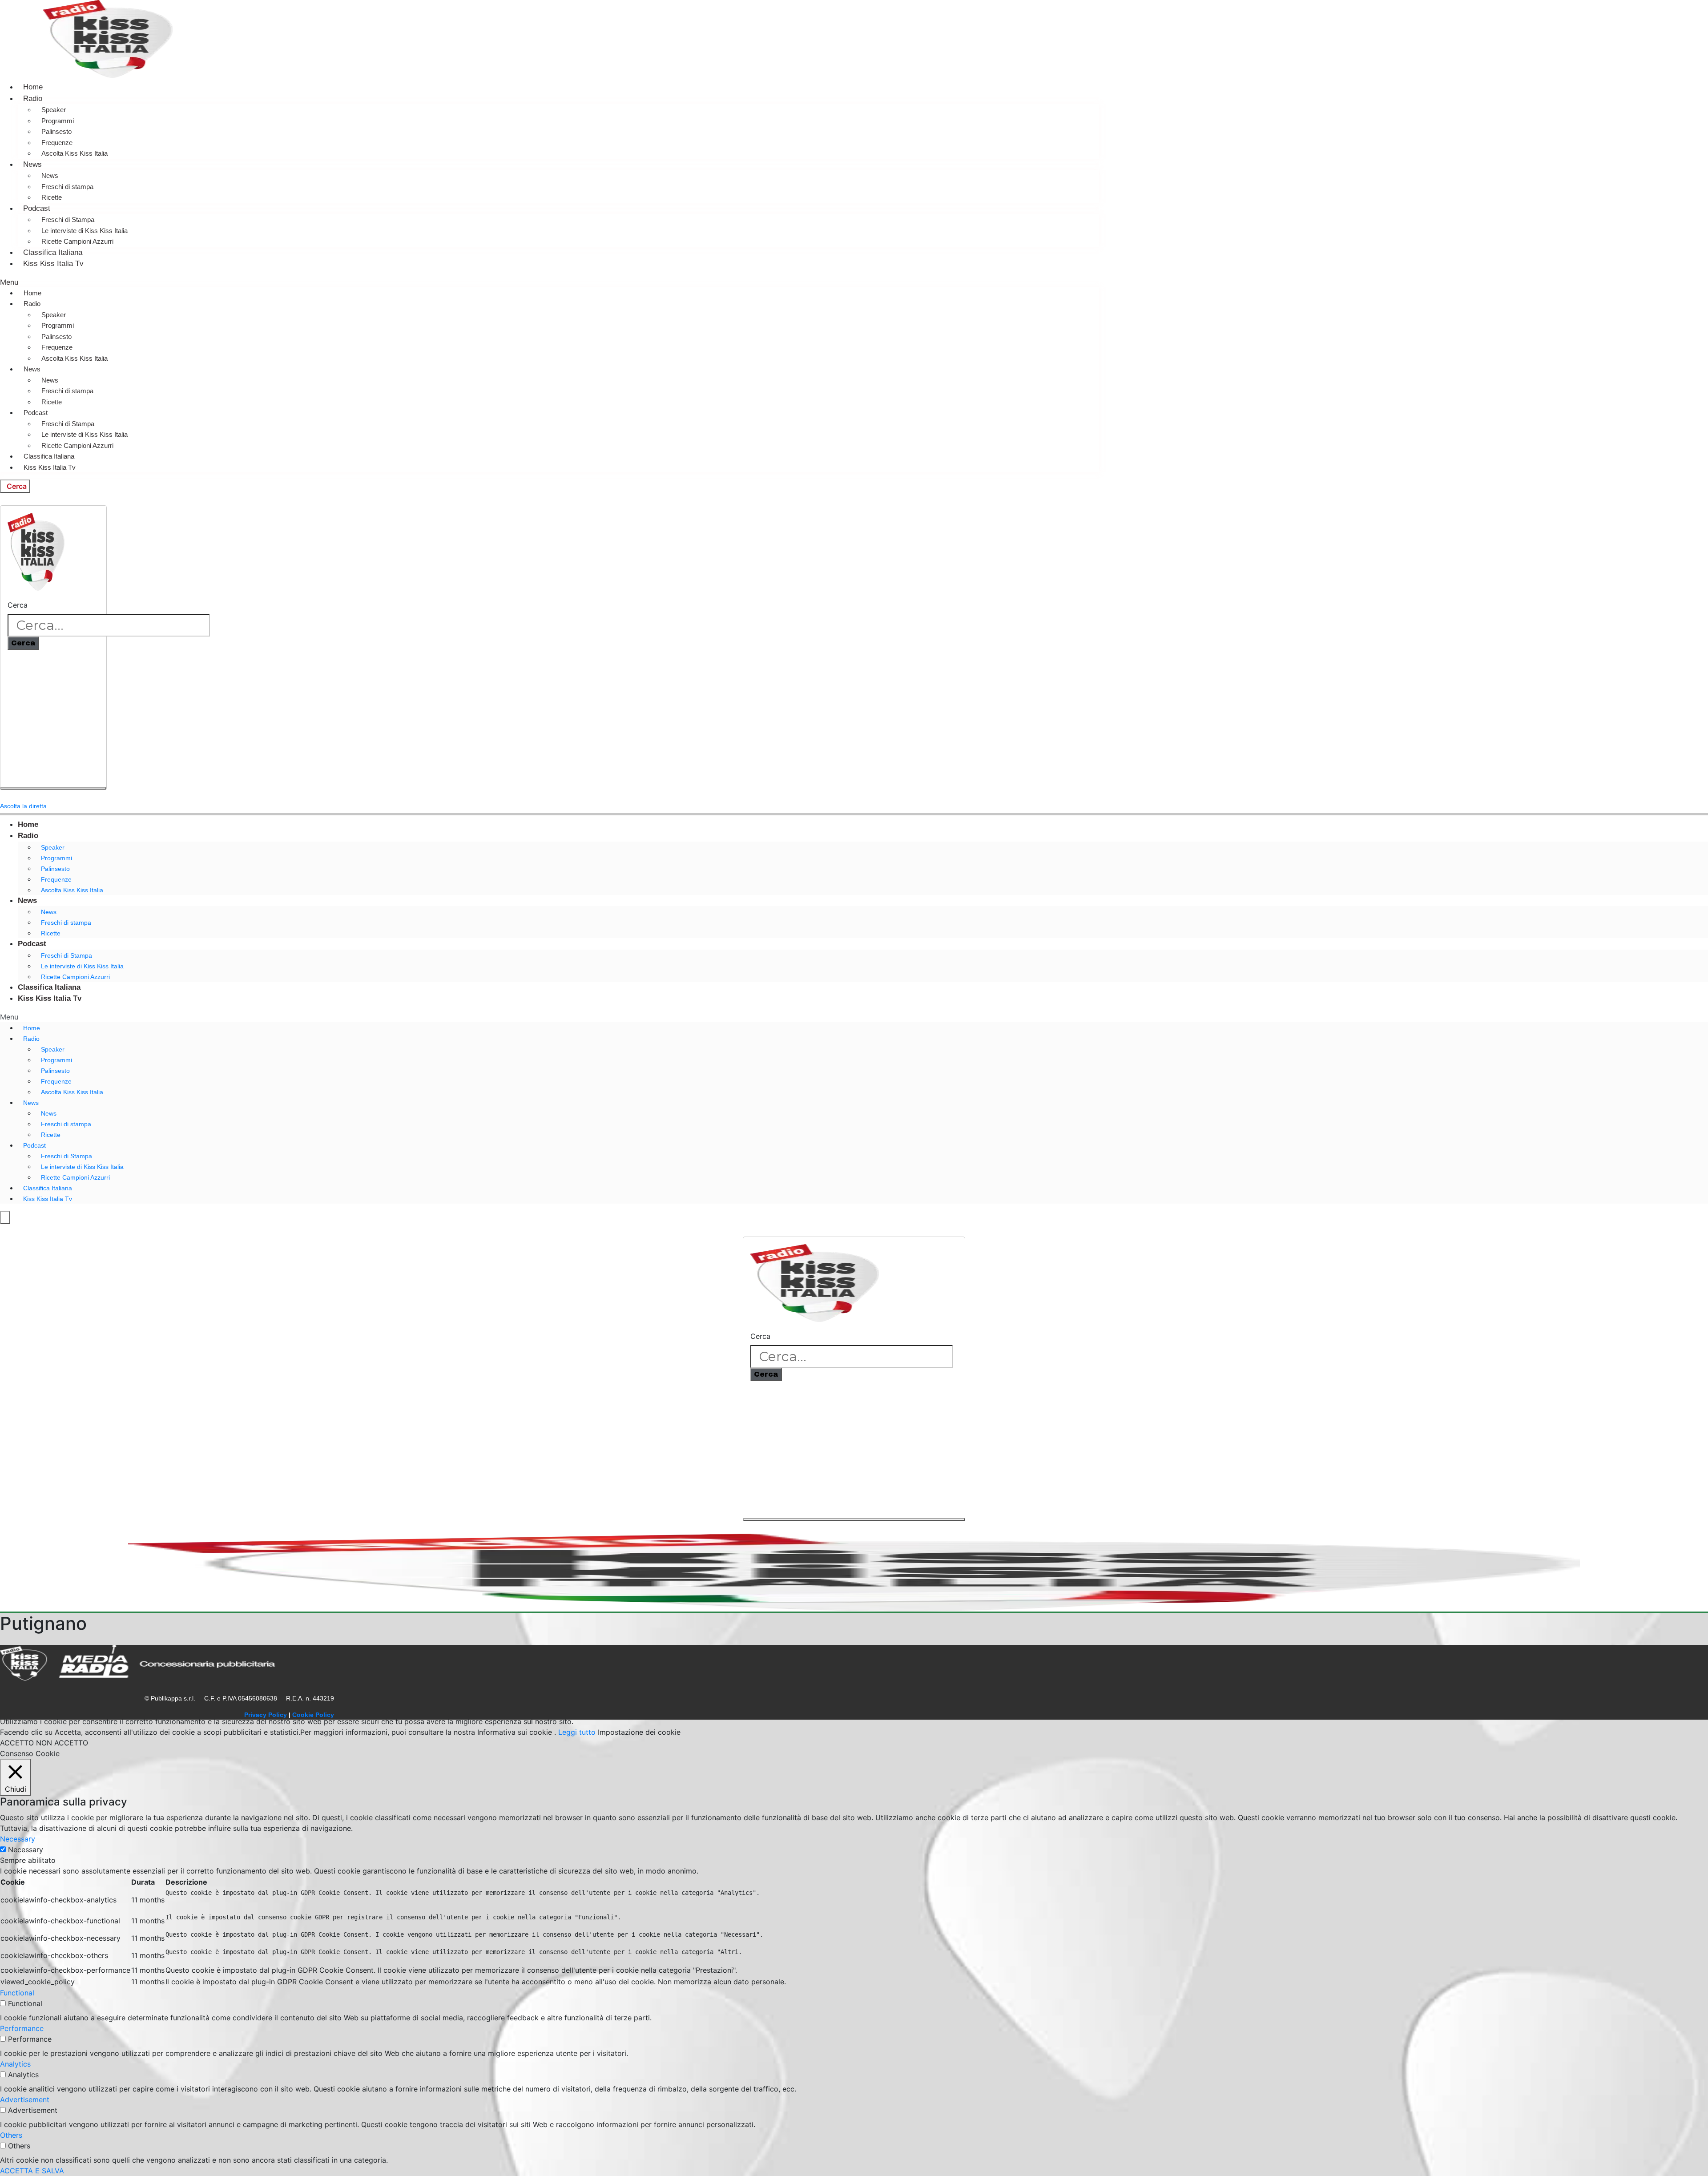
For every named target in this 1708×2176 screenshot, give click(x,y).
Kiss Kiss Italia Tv (53, 264)
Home (33, 87)
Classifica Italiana (53, 252)
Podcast (37, 208)
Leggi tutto (577, 1732)
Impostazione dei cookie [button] (639, 1732)
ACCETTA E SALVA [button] (32, 2171)
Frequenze (57, 143)
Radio (33, 99)
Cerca (18, 605)
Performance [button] (22, 2028)
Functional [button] (17, 1993)
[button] (550, 282)
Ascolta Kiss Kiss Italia (75, 153)
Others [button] (11, 2135)
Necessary (26, 1850)
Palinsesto (56, 131)
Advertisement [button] (25, 2099)
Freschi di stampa (67, 187)
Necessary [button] (18, 1839)
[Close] (53, 788)
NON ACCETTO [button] (62, 1743)
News (32, 164)
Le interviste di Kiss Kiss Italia (85, 231)
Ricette (52, 197)
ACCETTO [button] (17, 1743)
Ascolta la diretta (23, 806)
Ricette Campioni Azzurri (77, 241)
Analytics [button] (15, 2064)
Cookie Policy (313, 1715)
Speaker (54, 110)
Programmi (58, 121)
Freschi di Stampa (68, 220)
